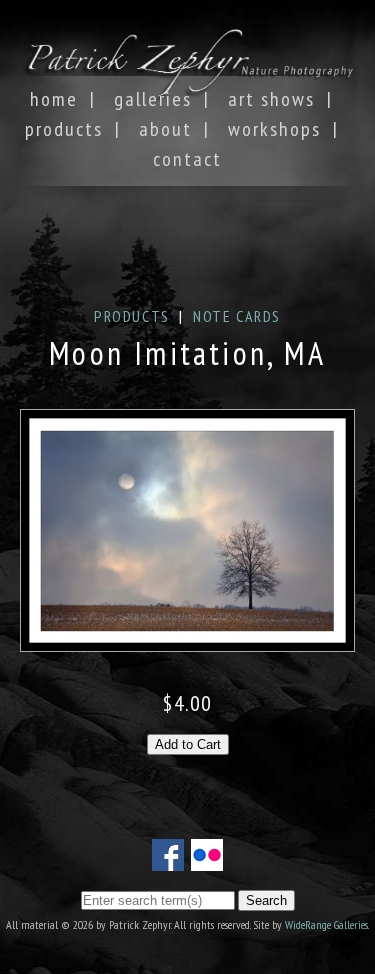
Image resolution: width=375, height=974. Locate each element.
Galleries (153, 99)
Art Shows (271, 99)
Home (54, 99)
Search (266, 900)
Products (64, 129)
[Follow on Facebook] (168, 859)
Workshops (274, 129)
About (165, 129)
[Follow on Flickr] (207, 859)
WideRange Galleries (326, 924)
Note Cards (237, 316)
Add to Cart (188, 744)
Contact (187, 159)
